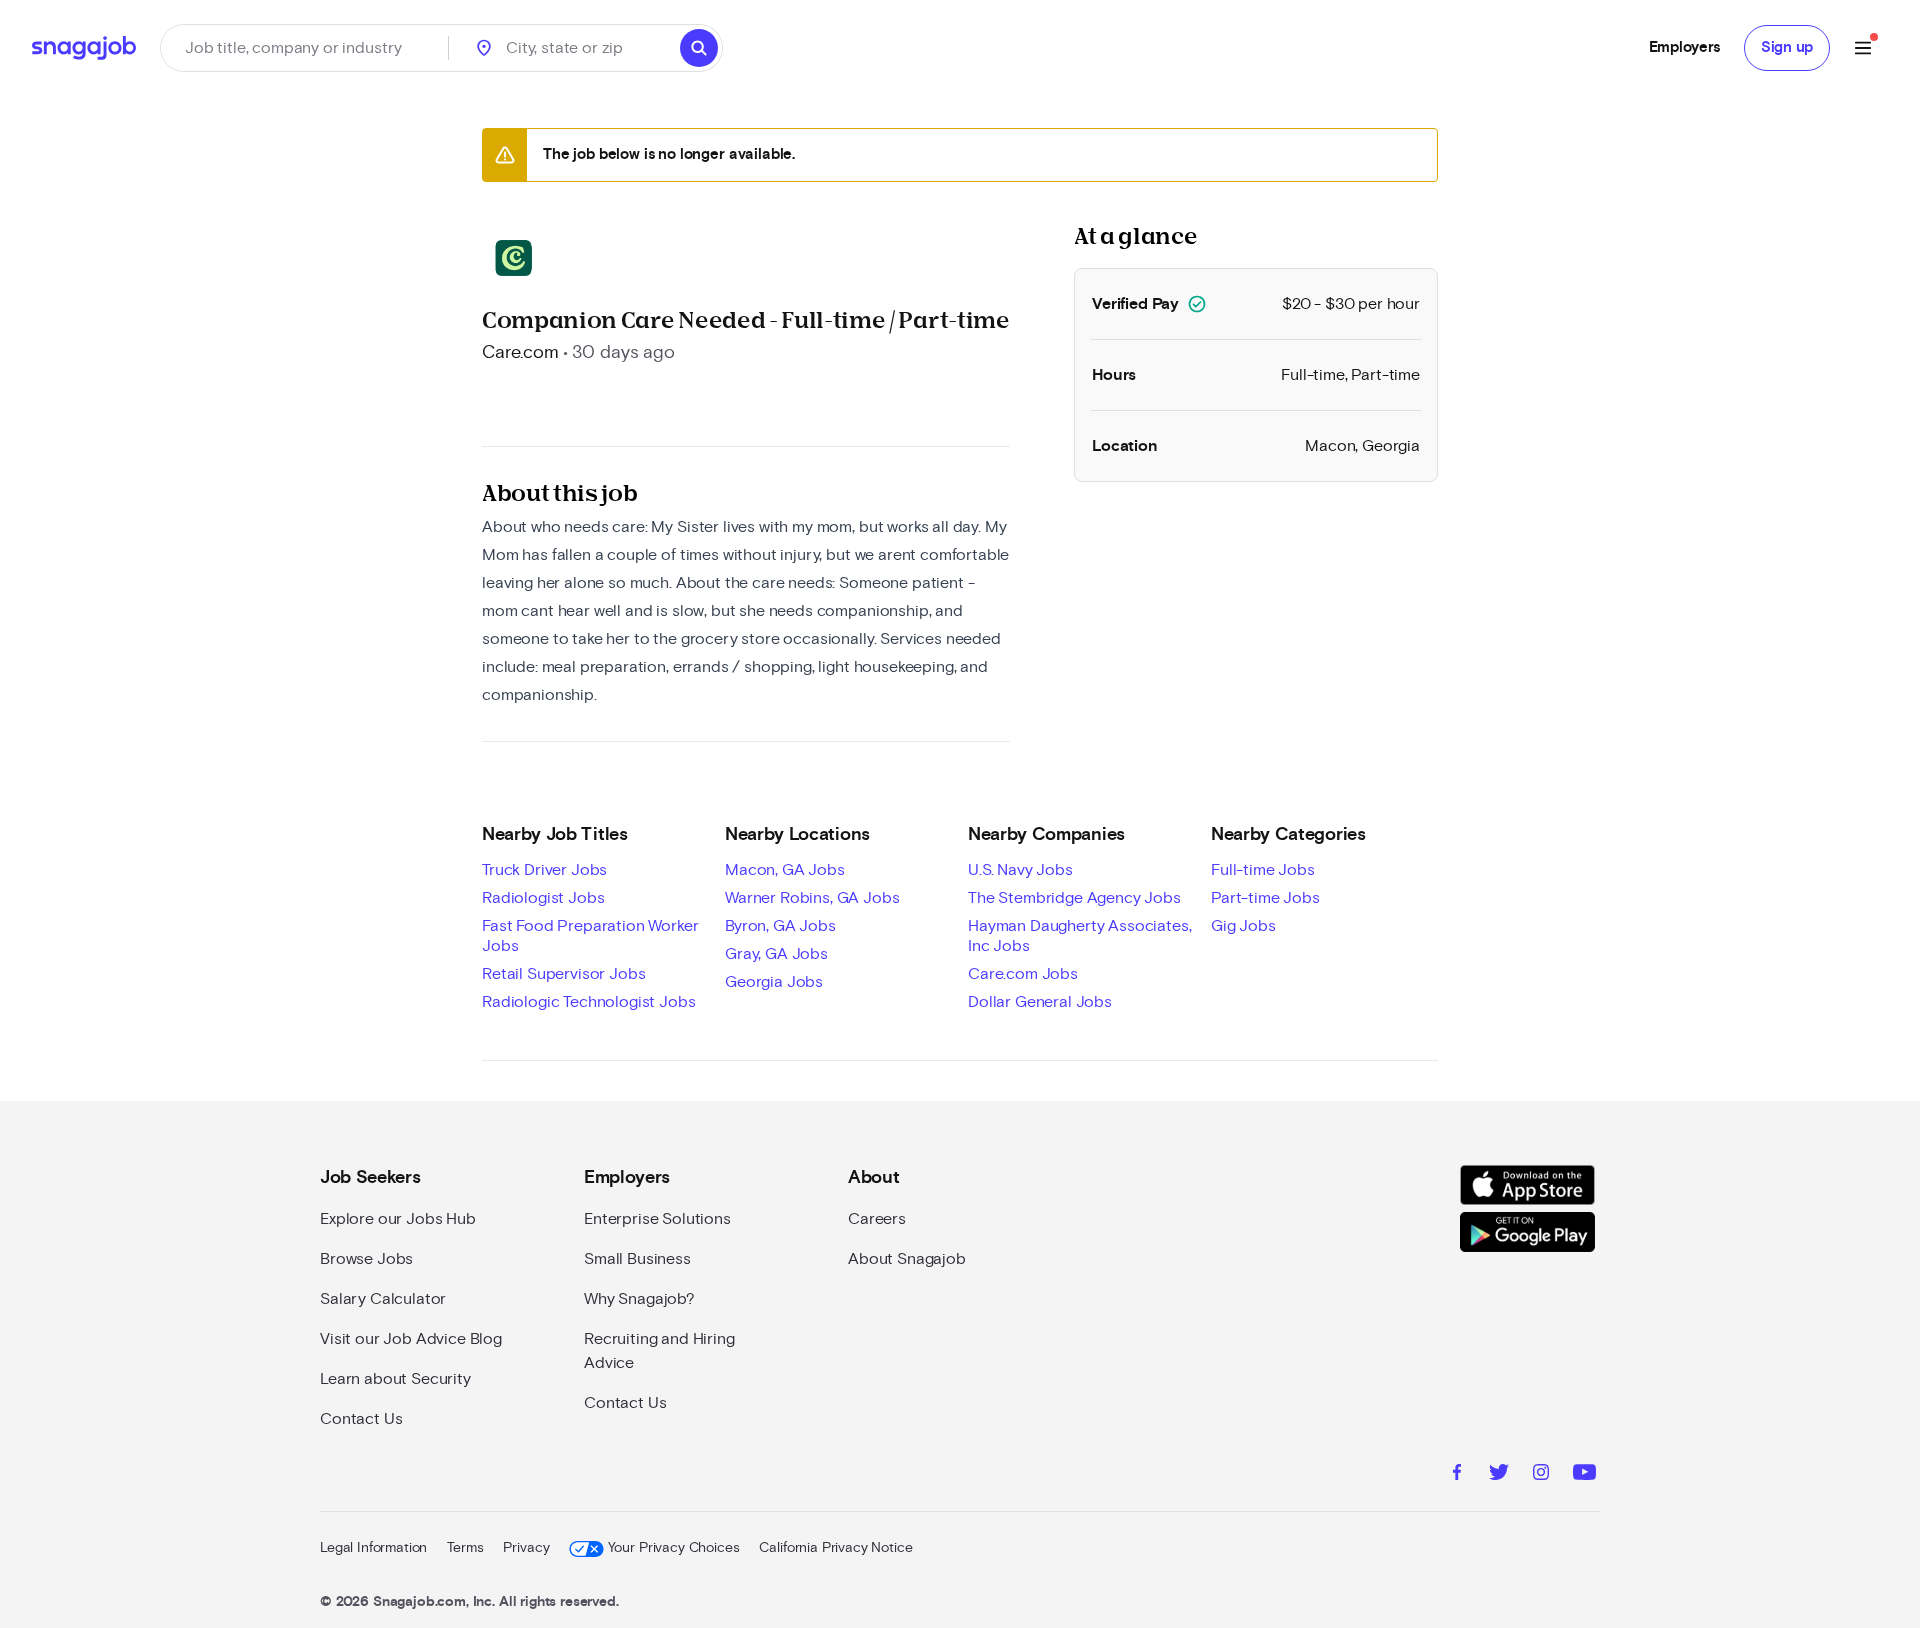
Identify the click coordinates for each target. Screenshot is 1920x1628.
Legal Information (373, 1548)
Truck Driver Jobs (544, 870)
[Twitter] (1499, 1475)
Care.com (520, 353)
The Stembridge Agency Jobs (1074, 898)
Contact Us (361, 1419)
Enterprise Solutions (657, 1219)
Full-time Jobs (1263, 870)
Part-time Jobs (1265, 898)
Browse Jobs (366, 1259)
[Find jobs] (699, 48)
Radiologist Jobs (543, 898)
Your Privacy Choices (673, 1548)
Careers (877, 1219)
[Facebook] (1457, 1475)
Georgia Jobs (774, 982)
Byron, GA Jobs (780, 926)
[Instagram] (1541, 1475)
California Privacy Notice (835, 1548)
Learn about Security (395, 1379)
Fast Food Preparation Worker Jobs (590, 936)
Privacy (526, 1548)
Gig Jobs (1243, 926)
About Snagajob (907, 1259)
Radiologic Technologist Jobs (589, 1002)
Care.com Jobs (1023, 974)
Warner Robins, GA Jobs (812, 898)
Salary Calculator (383, 1299)
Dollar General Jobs (1040, 1002)
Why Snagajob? (639, 1299)
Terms (465, 1548)
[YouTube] (1584, 1475)
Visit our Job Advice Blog (411, 1339)
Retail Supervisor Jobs (563, 974)
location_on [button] (484, 48)
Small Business (637, 1259)
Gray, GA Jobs (776, 954)
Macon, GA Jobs (785, 870)
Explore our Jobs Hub (398, 1219)
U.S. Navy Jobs (1020, 870)
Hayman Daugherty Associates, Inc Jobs (1080, 936)
